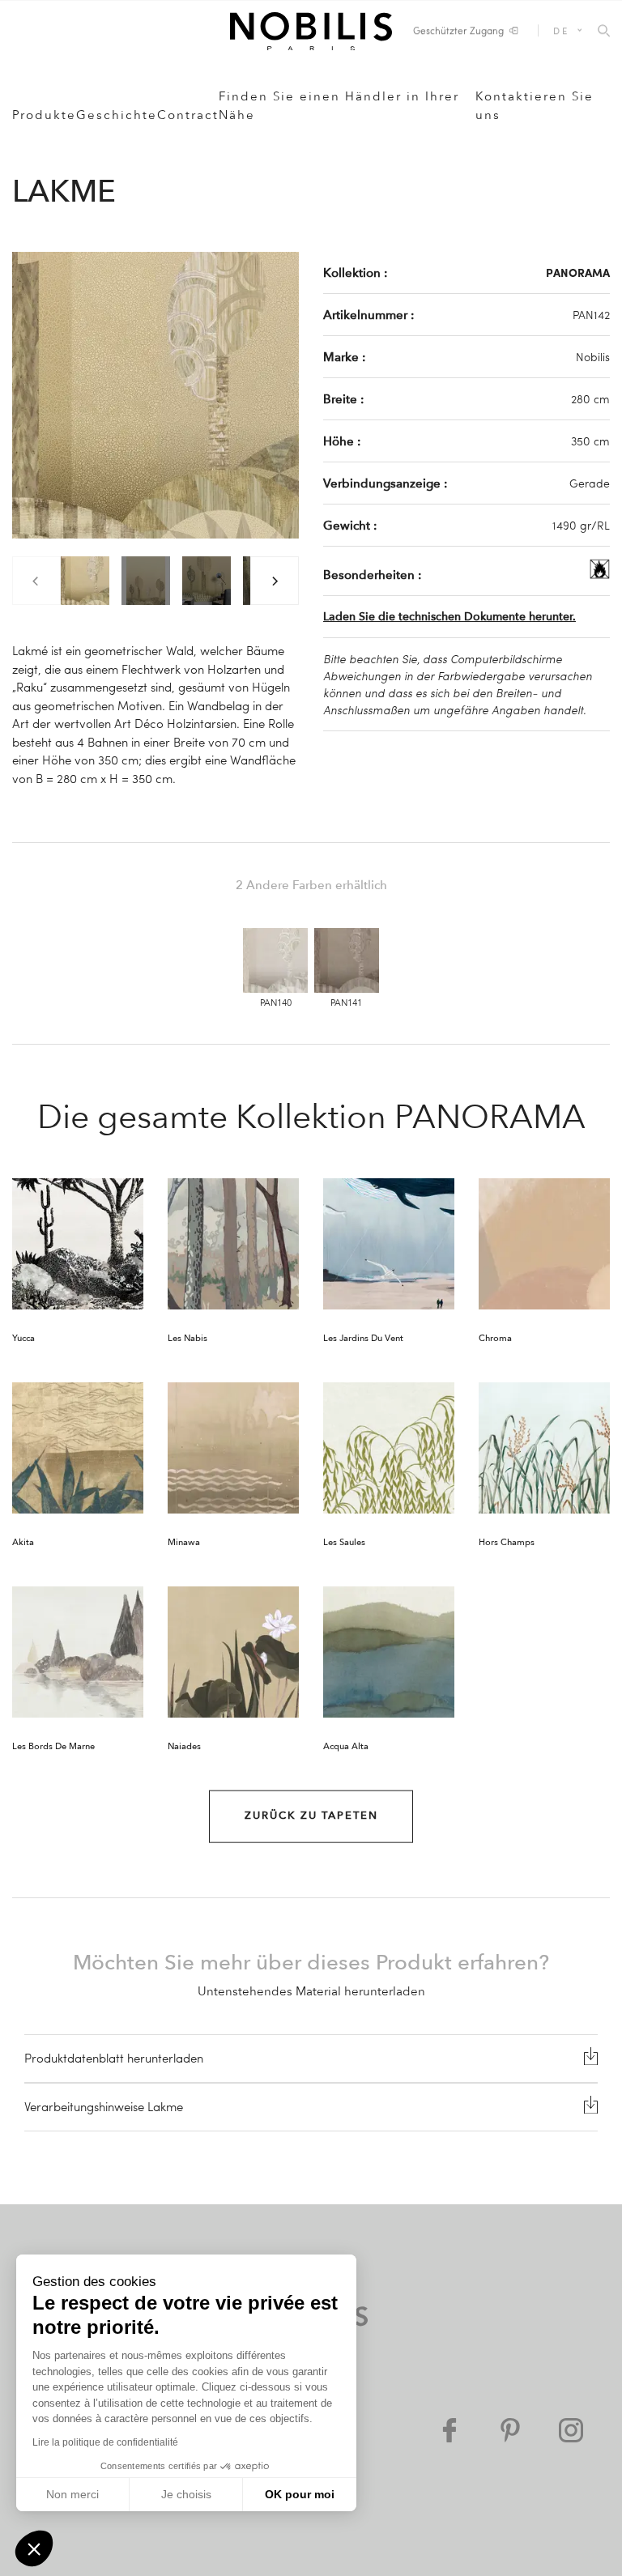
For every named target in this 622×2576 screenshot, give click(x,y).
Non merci (72, 2494)
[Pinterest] (510, 2430)
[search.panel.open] (604, 32)
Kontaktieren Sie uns (535, 106)
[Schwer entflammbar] (600, 574)
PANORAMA (578, 272)
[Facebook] (449, 2430)
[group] (85, 581)
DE (561, 30)
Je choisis (186, 2494)
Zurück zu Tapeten (311, 1816)
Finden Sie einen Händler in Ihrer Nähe (339, 106)
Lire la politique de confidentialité (105, 2442)
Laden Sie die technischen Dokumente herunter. (449, 617)
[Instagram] (571, 2430)
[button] (34, 2548)
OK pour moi (300, 2494)
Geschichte (117, 115)
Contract (188, 115)
